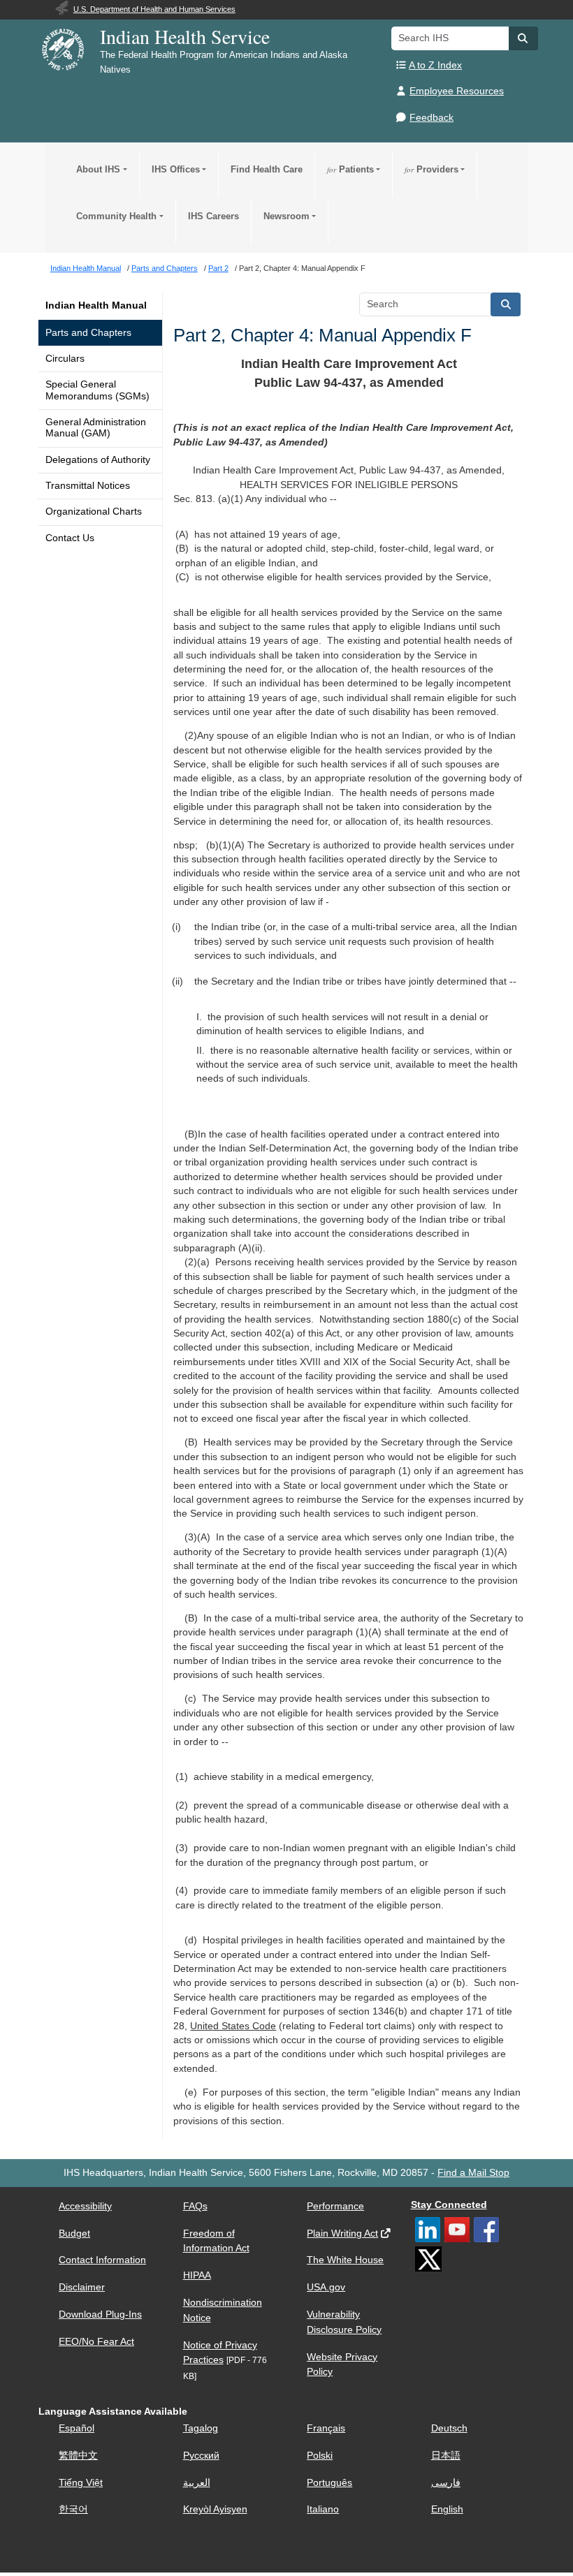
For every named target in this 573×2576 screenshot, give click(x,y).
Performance (335, 2206)
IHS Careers (213, 216)
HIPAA (197, 2275)
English (447, 2509)
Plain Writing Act (342, 2233)
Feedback (431, 118)
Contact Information (102, 2260)
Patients (350, 169)
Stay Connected (449, 2205)
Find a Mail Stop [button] (473, 2173)
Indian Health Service (185, 36)
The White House (345, 2260)
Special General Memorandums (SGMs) (97, 390)
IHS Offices (176, 169)
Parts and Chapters (88, 333)
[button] (523, 38)
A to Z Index (435, 65)
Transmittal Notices (88, 486)
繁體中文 (78, 2456)
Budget (74, 2233)
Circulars (65, 359)
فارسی (446, 2483)
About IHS (98, 169)
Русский (201, 2456)
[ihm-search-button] (506, 304)
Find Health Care (267, 169)
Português (329, 2483)
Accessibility (85, 2206)
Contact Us (70, 538)
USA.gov (326, 2287)
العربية (197, 2483)
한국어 (73, 2509)
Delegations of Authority (98, 460)
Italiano (323, 2509)
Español (77, 2428)
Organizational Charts (94, 511)
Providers (431, 169)
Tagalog (201, 2428)
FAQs (195, 2206)
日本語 (446, 2456)
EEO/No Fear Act (96, 2342)
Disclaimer (82, 2287)
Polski (320, 2456)
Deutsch (449, 2428)
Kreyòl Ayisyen (215, 2509)
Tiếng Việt (81, 2483)
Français (326, 2428)
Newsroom (286, 216)
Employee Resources (457, 91)
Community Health (116, 216)
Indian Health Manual (96, 306)
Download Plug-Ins (100, 2314)
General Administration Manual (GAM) (96, 428)
